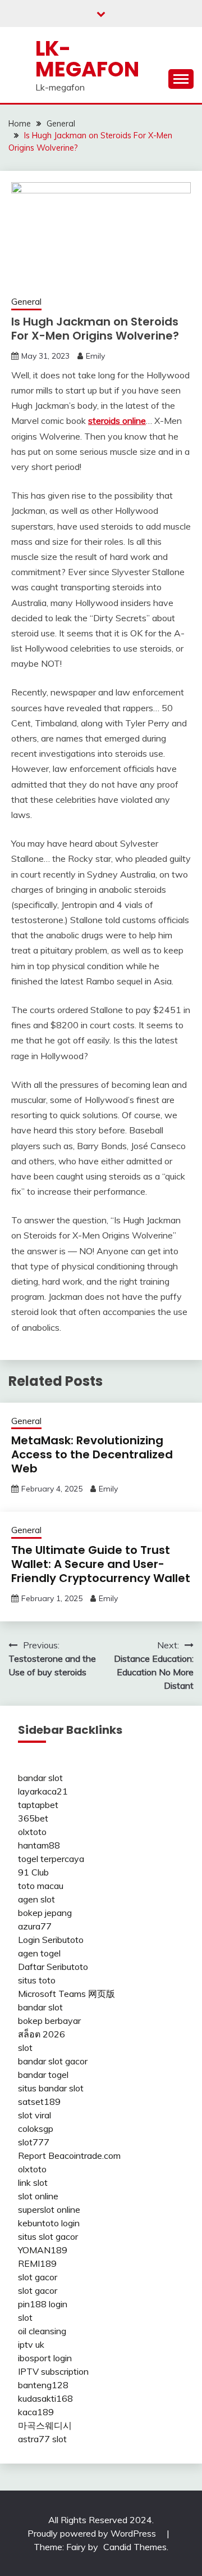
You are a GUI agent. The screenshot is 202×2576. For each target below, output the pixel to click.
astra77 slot (42, 2439)
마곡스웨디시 (45, 2425)
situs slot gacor (48, 2236)
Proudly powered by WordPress (93, 2533)
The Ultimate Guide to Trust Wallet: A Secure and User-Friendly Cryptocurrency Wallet (101, 1564)
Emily (95, 356)
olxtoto (32, 1832)
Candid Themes (135, 2547)
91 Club (33, 1872)
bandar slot (40, 1778)
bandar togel (43, 2075)
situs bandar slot (51, 2088)
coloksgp (36, 2128)
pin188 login (43, 2304)
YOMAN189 (43, 2250)
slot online (38, 2196)
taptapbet (38, 1805)
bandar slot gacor (53, 2061)
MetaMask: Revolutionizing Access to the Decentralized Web (92, 1454)
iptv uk (31, 2344)
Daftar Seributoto (53, 1967)
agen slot (36, 1899)
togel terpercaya (51, 1859)
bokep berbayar (49, 2021)
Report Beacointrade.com (69, 2155)
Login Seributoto (51, 1940)
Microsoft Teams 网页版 (66, 1994)
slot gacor (38, 2277)
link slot (33, 2182)
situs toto (37, 1980)
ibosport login (45, 2358)
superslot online (49, 2209)
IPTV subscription (53, 2371)
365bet (33, 1818)
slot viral (35, 2115)
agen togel (39, 1953)
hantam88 (39, 1845)
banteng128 (43, 2385)
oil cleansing (42, 2331)
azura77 (35, 1926)
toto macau (41, 1886)
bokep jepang (45, 1913)
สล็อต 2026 (42, 2034)
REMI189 (37, 2263)
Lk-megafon (87, 59)
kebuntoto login (49, 2223)
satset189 (39, 2102)
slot (25, 2048)
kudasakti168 (45, 2398)
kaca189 (36, 2412)
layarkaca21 (43, 1791)
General (26, 302)
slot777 (34, 2142)
